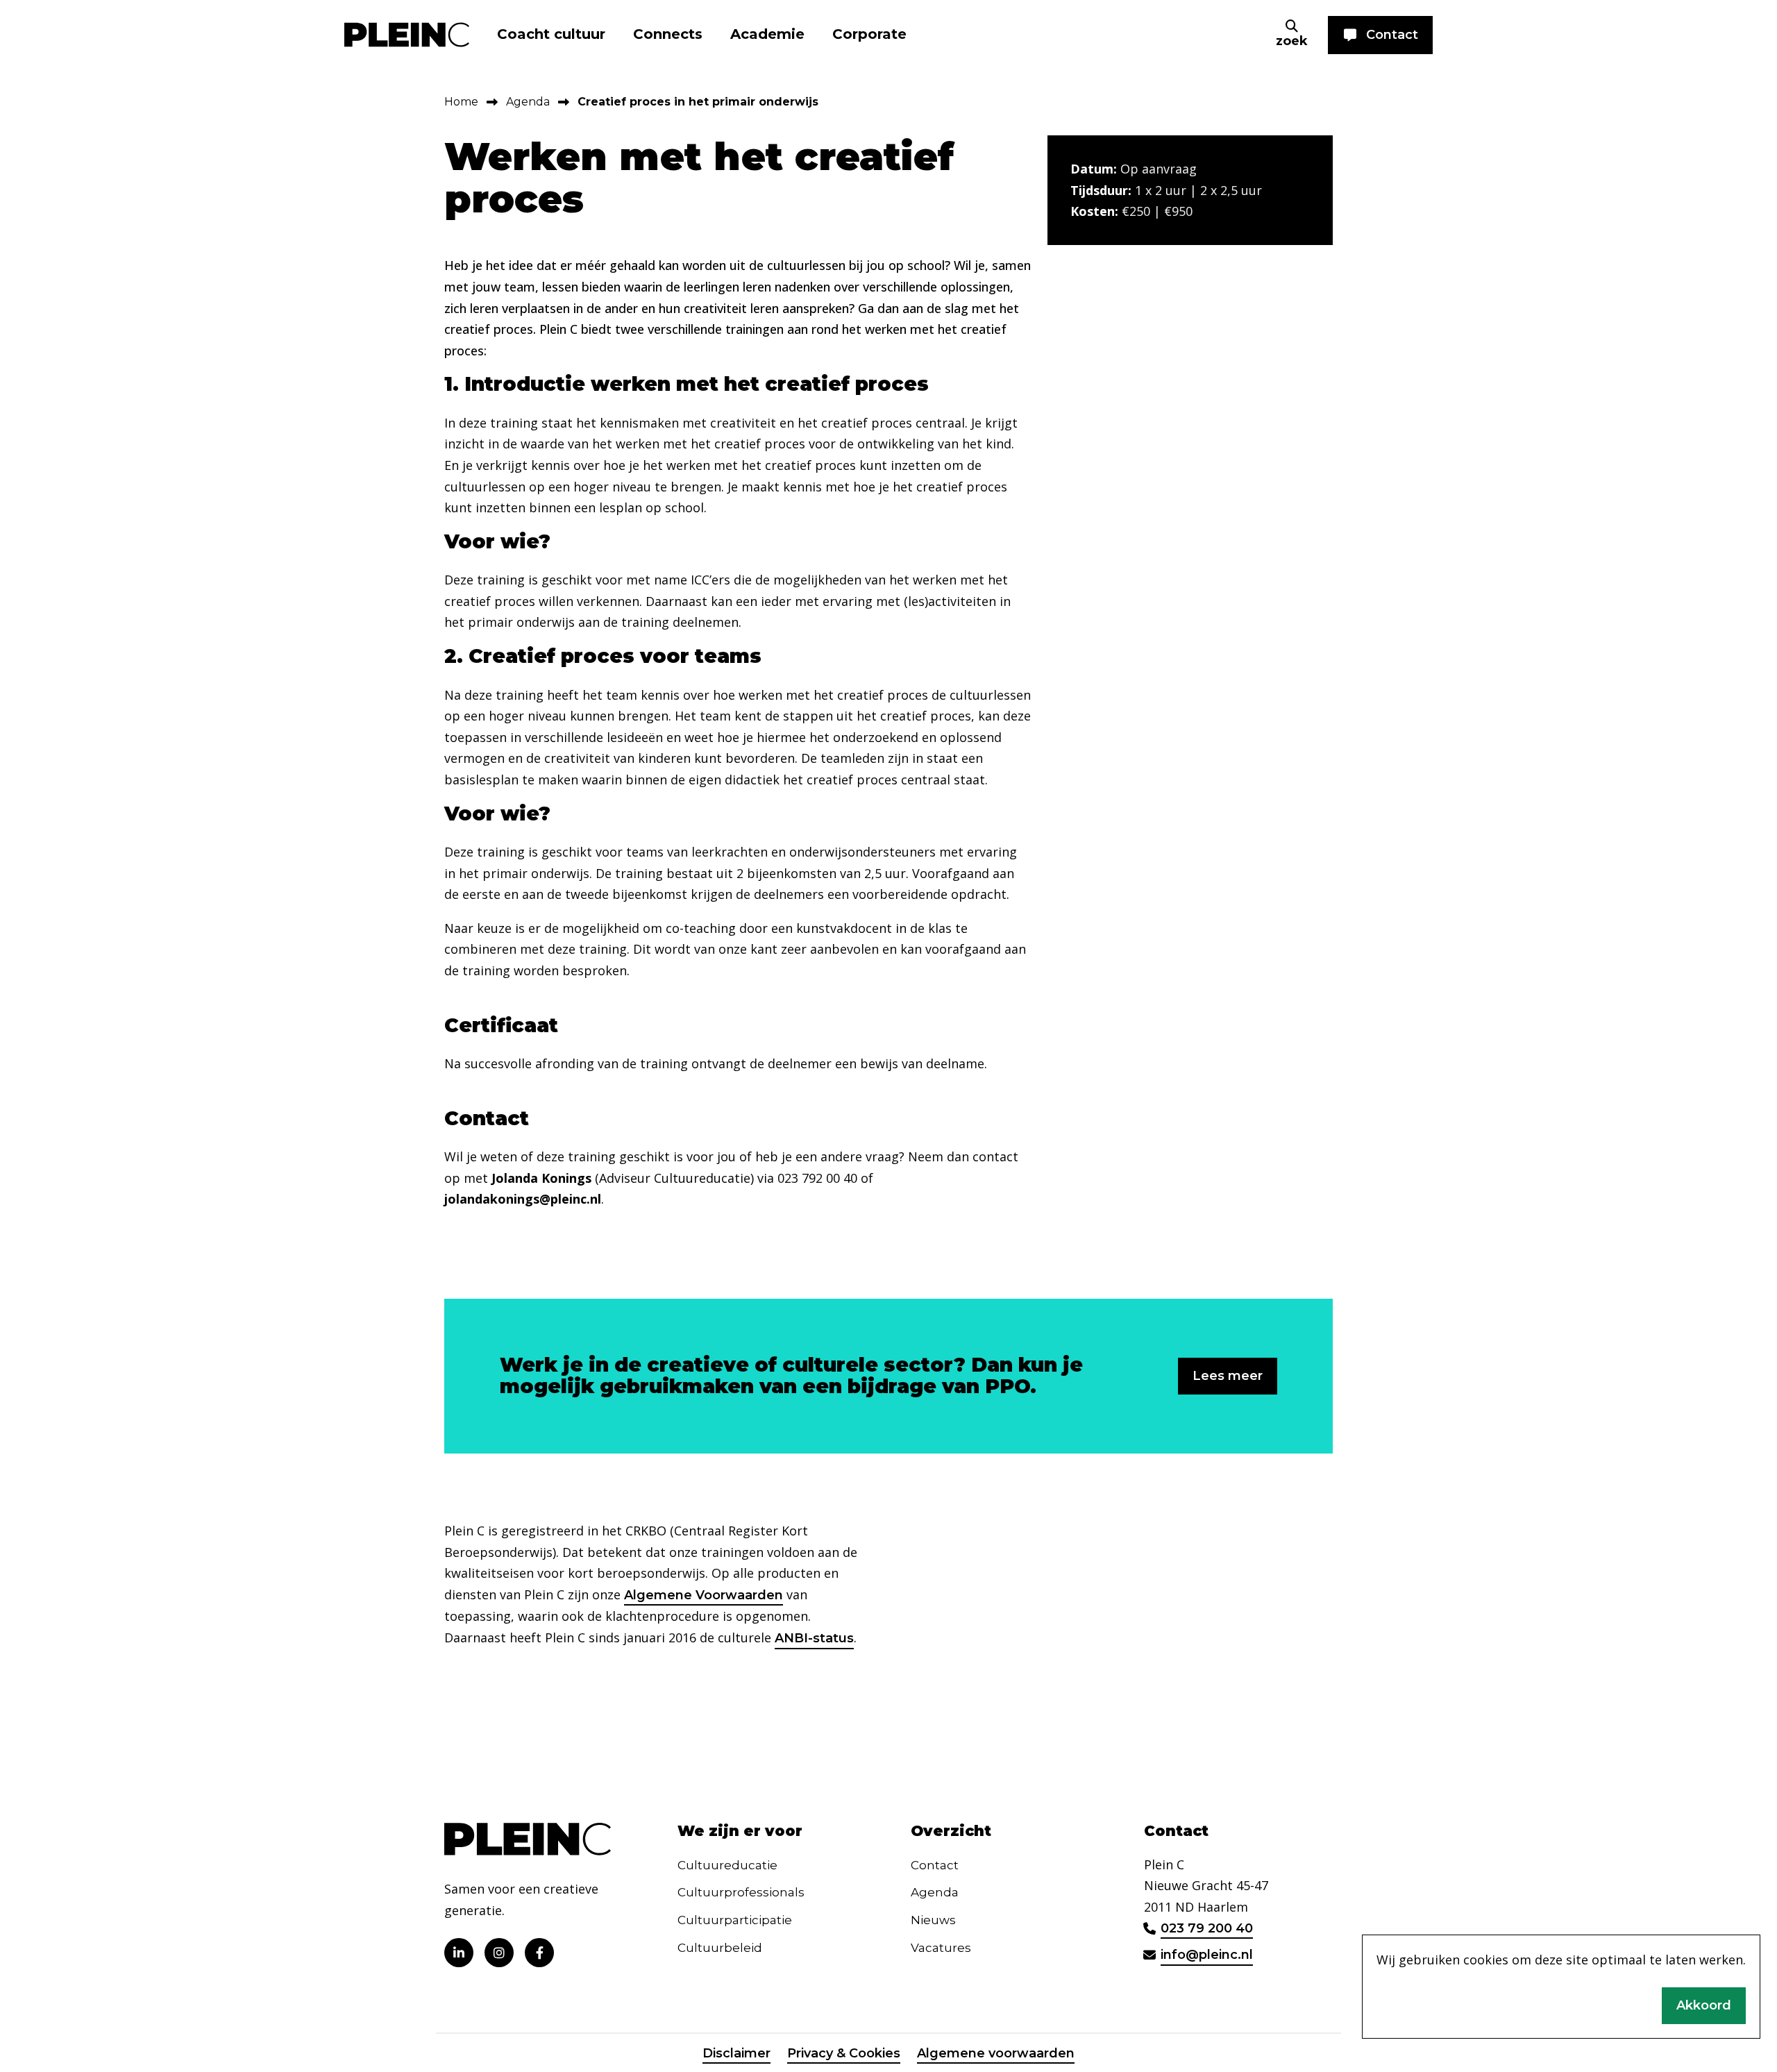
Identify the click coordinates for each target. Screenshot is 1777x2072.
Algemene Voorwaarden (704, 1595)
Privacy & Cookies (844, 2053)
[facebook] (539, 1953)
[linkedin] (459, 1953)
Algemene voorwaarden (996, 2053)
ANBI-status (814, 1638)
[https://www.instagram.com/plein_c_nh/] (499, 1953)
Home (461, 102)
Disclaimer (736, 2053)
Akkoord (1704, 2005)
